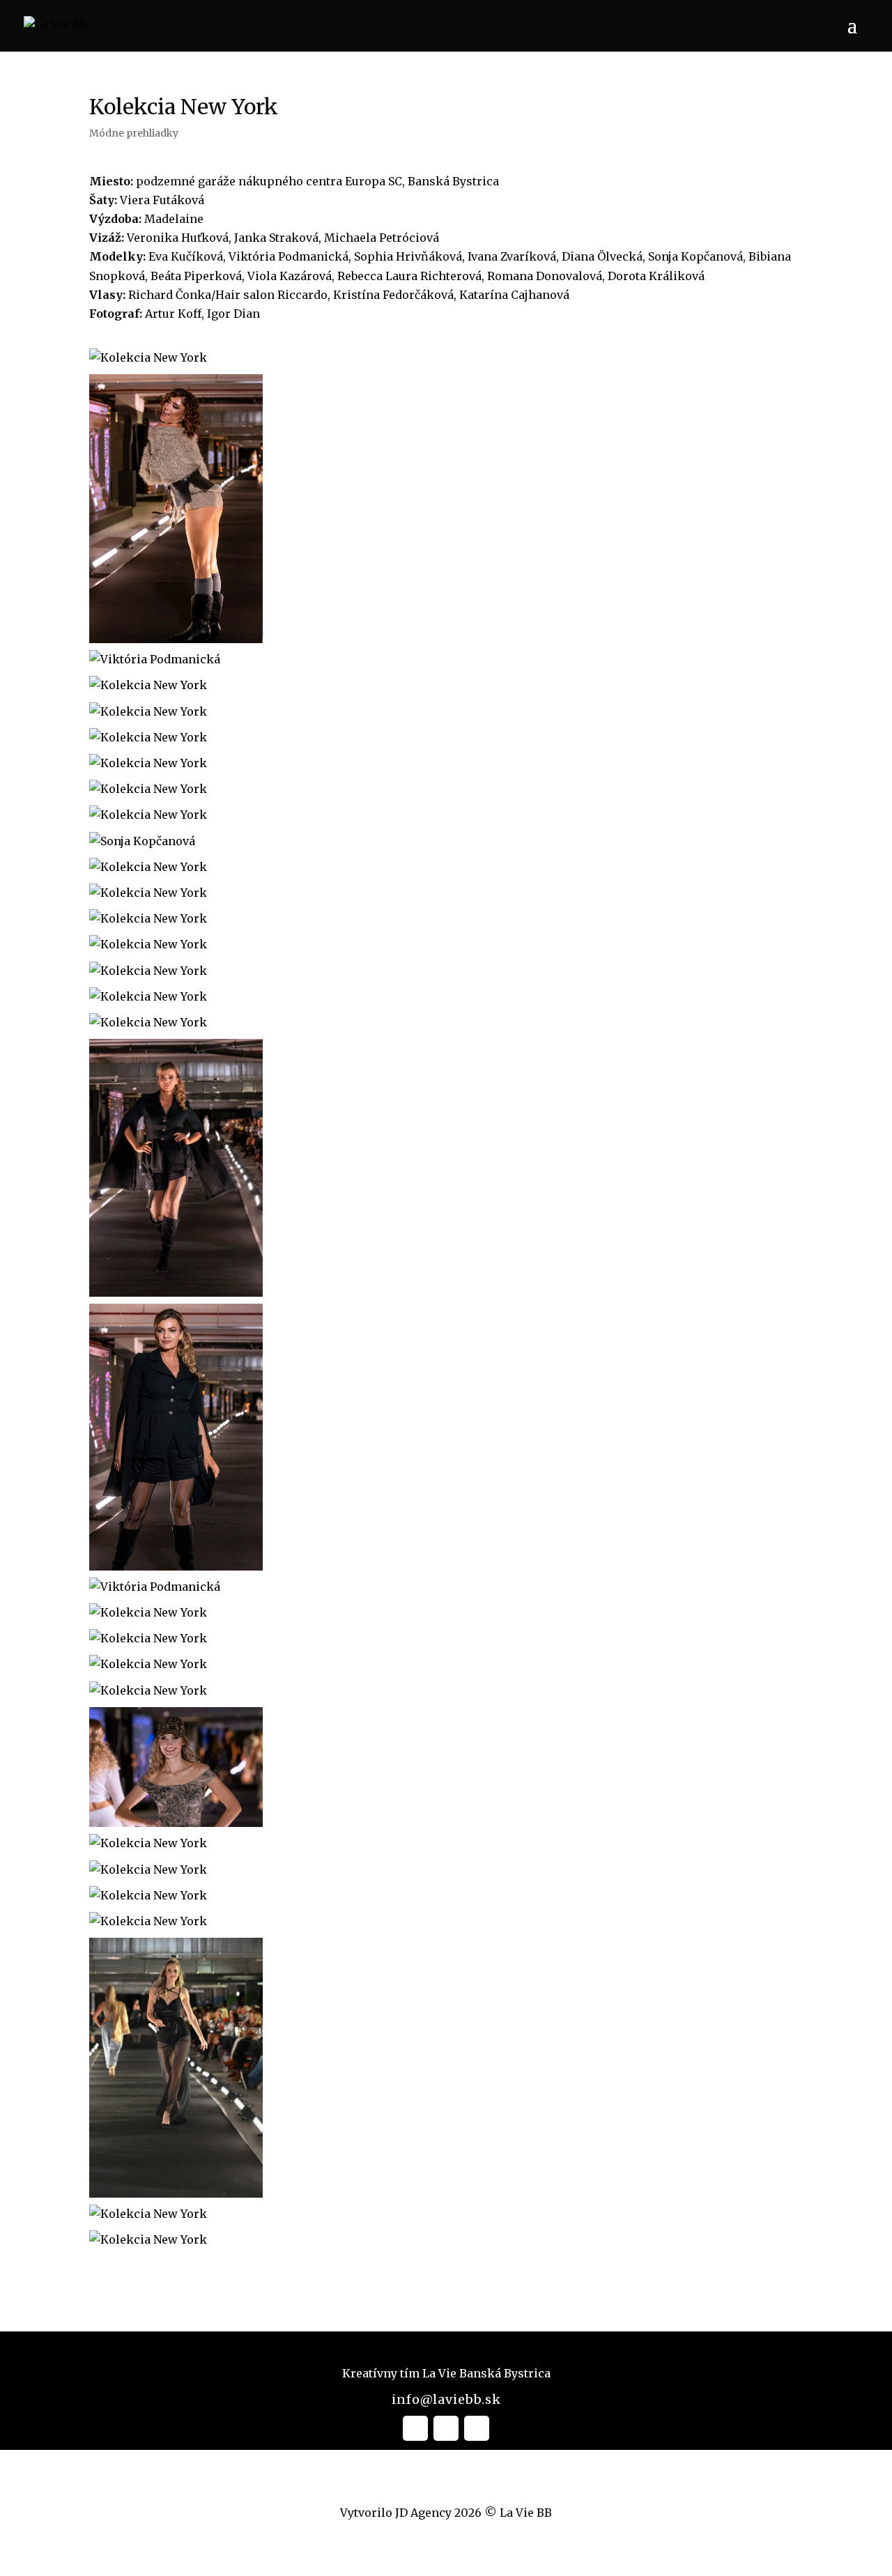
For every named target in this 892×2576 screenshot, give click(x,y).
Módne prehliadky (134, 133)
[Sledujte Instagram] (446, 2428)
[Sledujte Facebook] (415, 2428)
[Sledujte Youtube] (477, 2428)
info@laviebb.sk (446, 2399)
